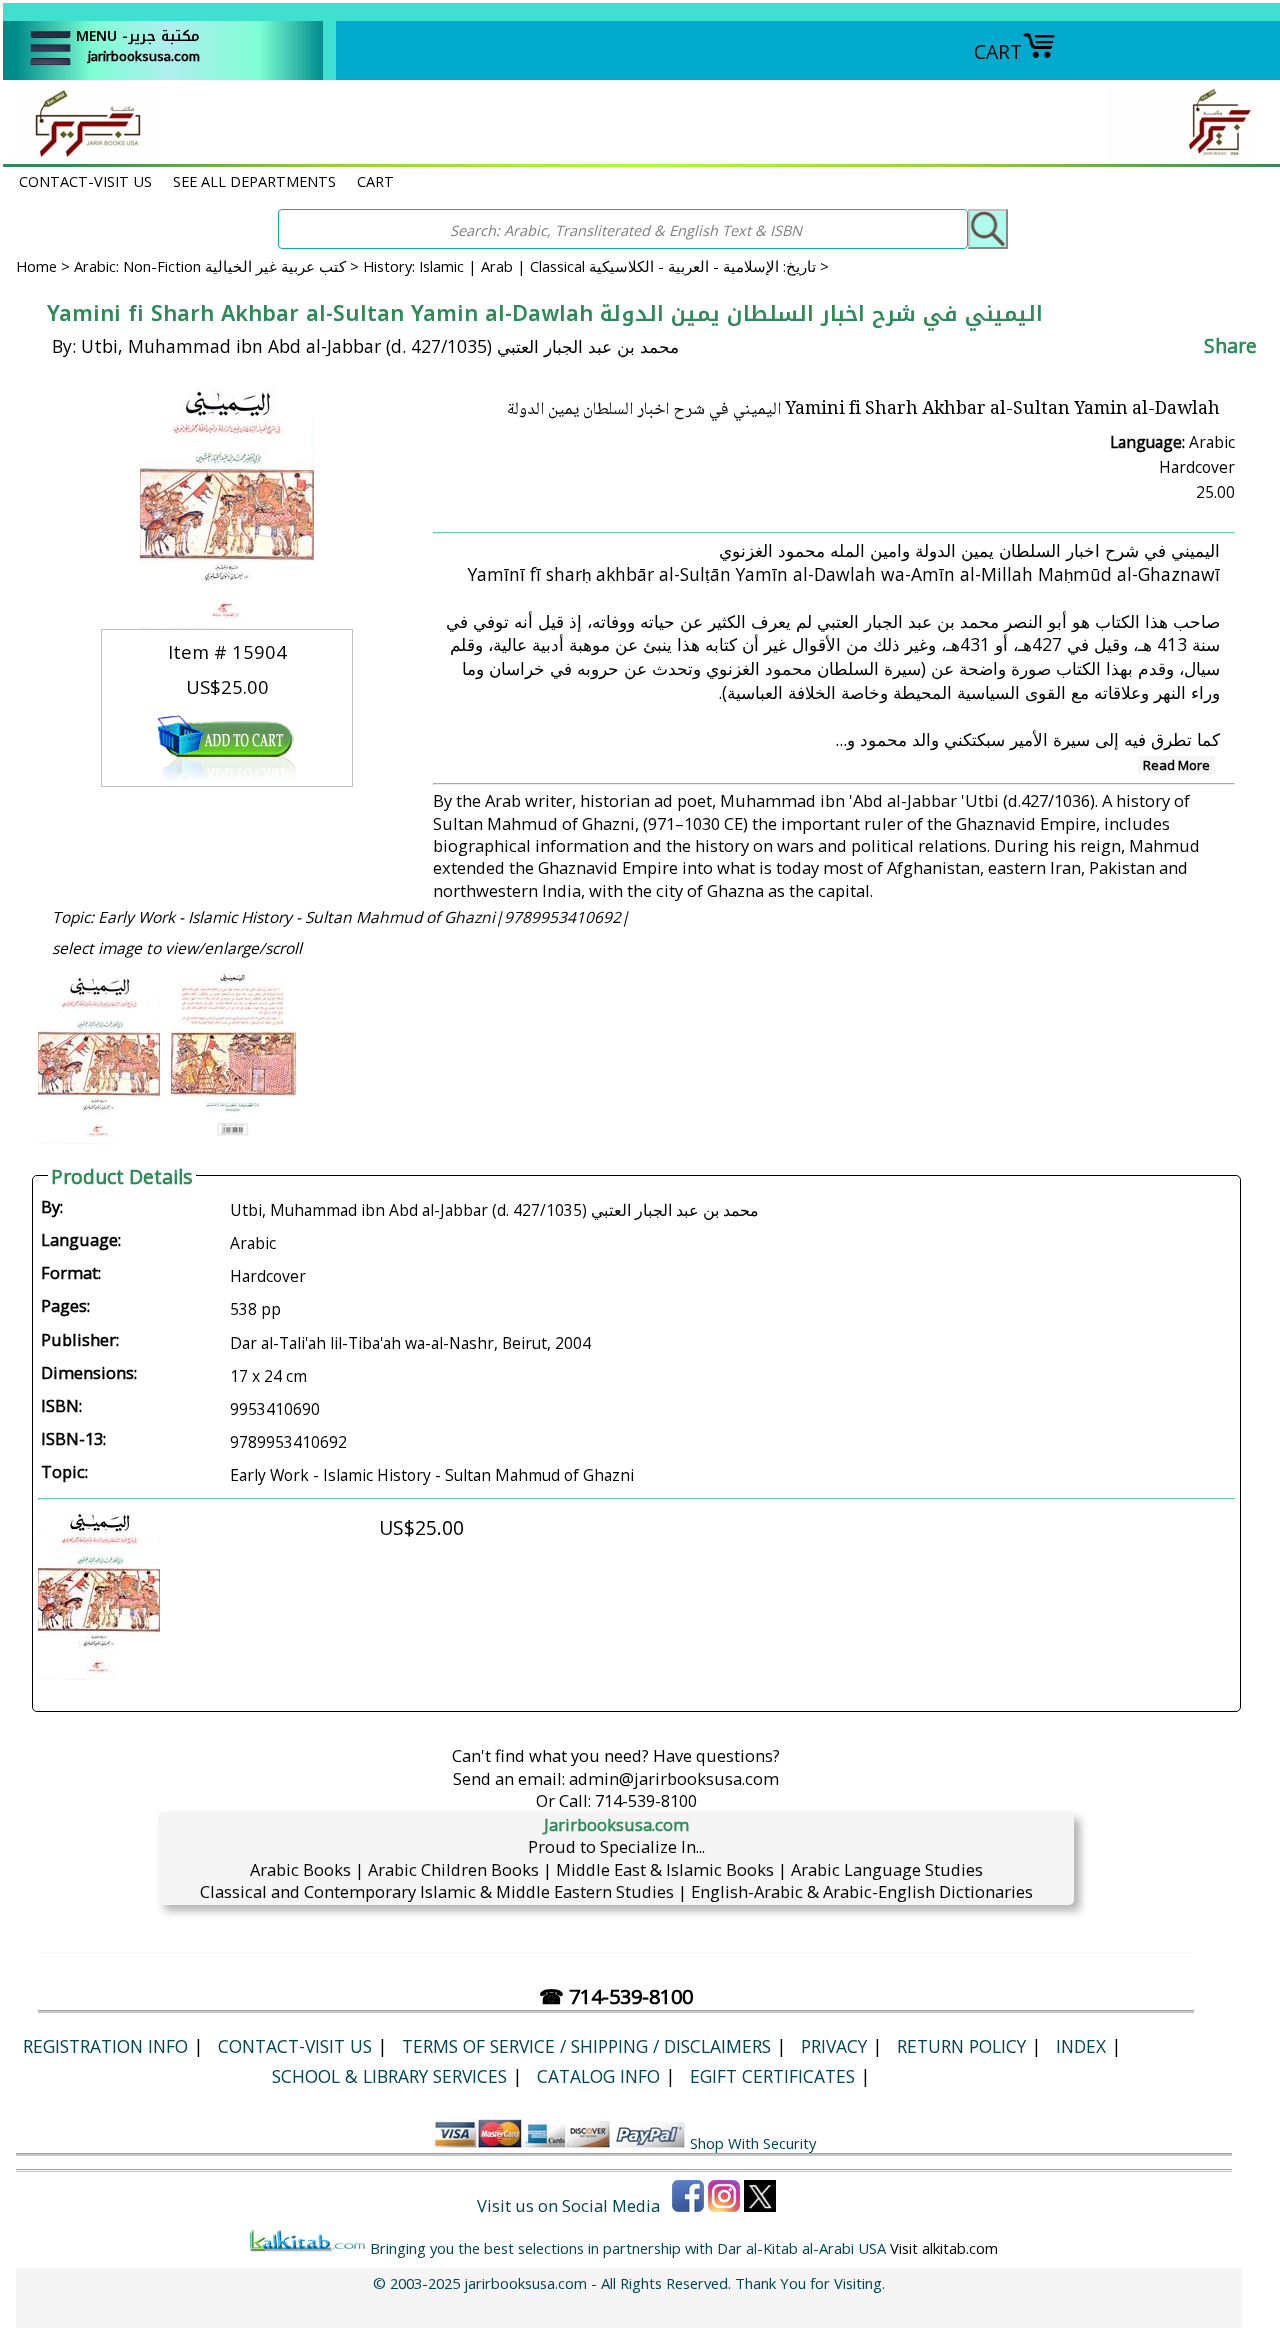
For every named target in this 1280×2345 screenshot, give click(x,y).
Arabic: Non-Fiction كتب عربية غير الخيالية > (218, 266)
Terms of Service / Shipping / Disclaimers (586, 2046)
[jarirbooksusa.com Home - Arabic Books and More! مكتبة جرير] (83, 153)
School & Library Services (389, 2076)
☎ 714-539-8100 (616, 1996)
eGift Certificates (772, 2076)
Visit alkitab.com (944, 2248)
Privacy (834, 2046)
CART (998, 51)
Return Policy (961, 2046)
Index (1081, 2046)
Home (36, 266)
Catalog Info (598, 2076)
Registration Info (105, 2046)
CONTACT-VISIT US (85, 181)
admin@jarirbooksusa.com (674, 1778)
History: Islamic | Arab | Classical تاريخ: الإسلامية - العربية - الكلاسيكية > (596, 266)
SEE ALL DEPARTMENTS (254, 181)
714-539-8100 (646, 1800)
